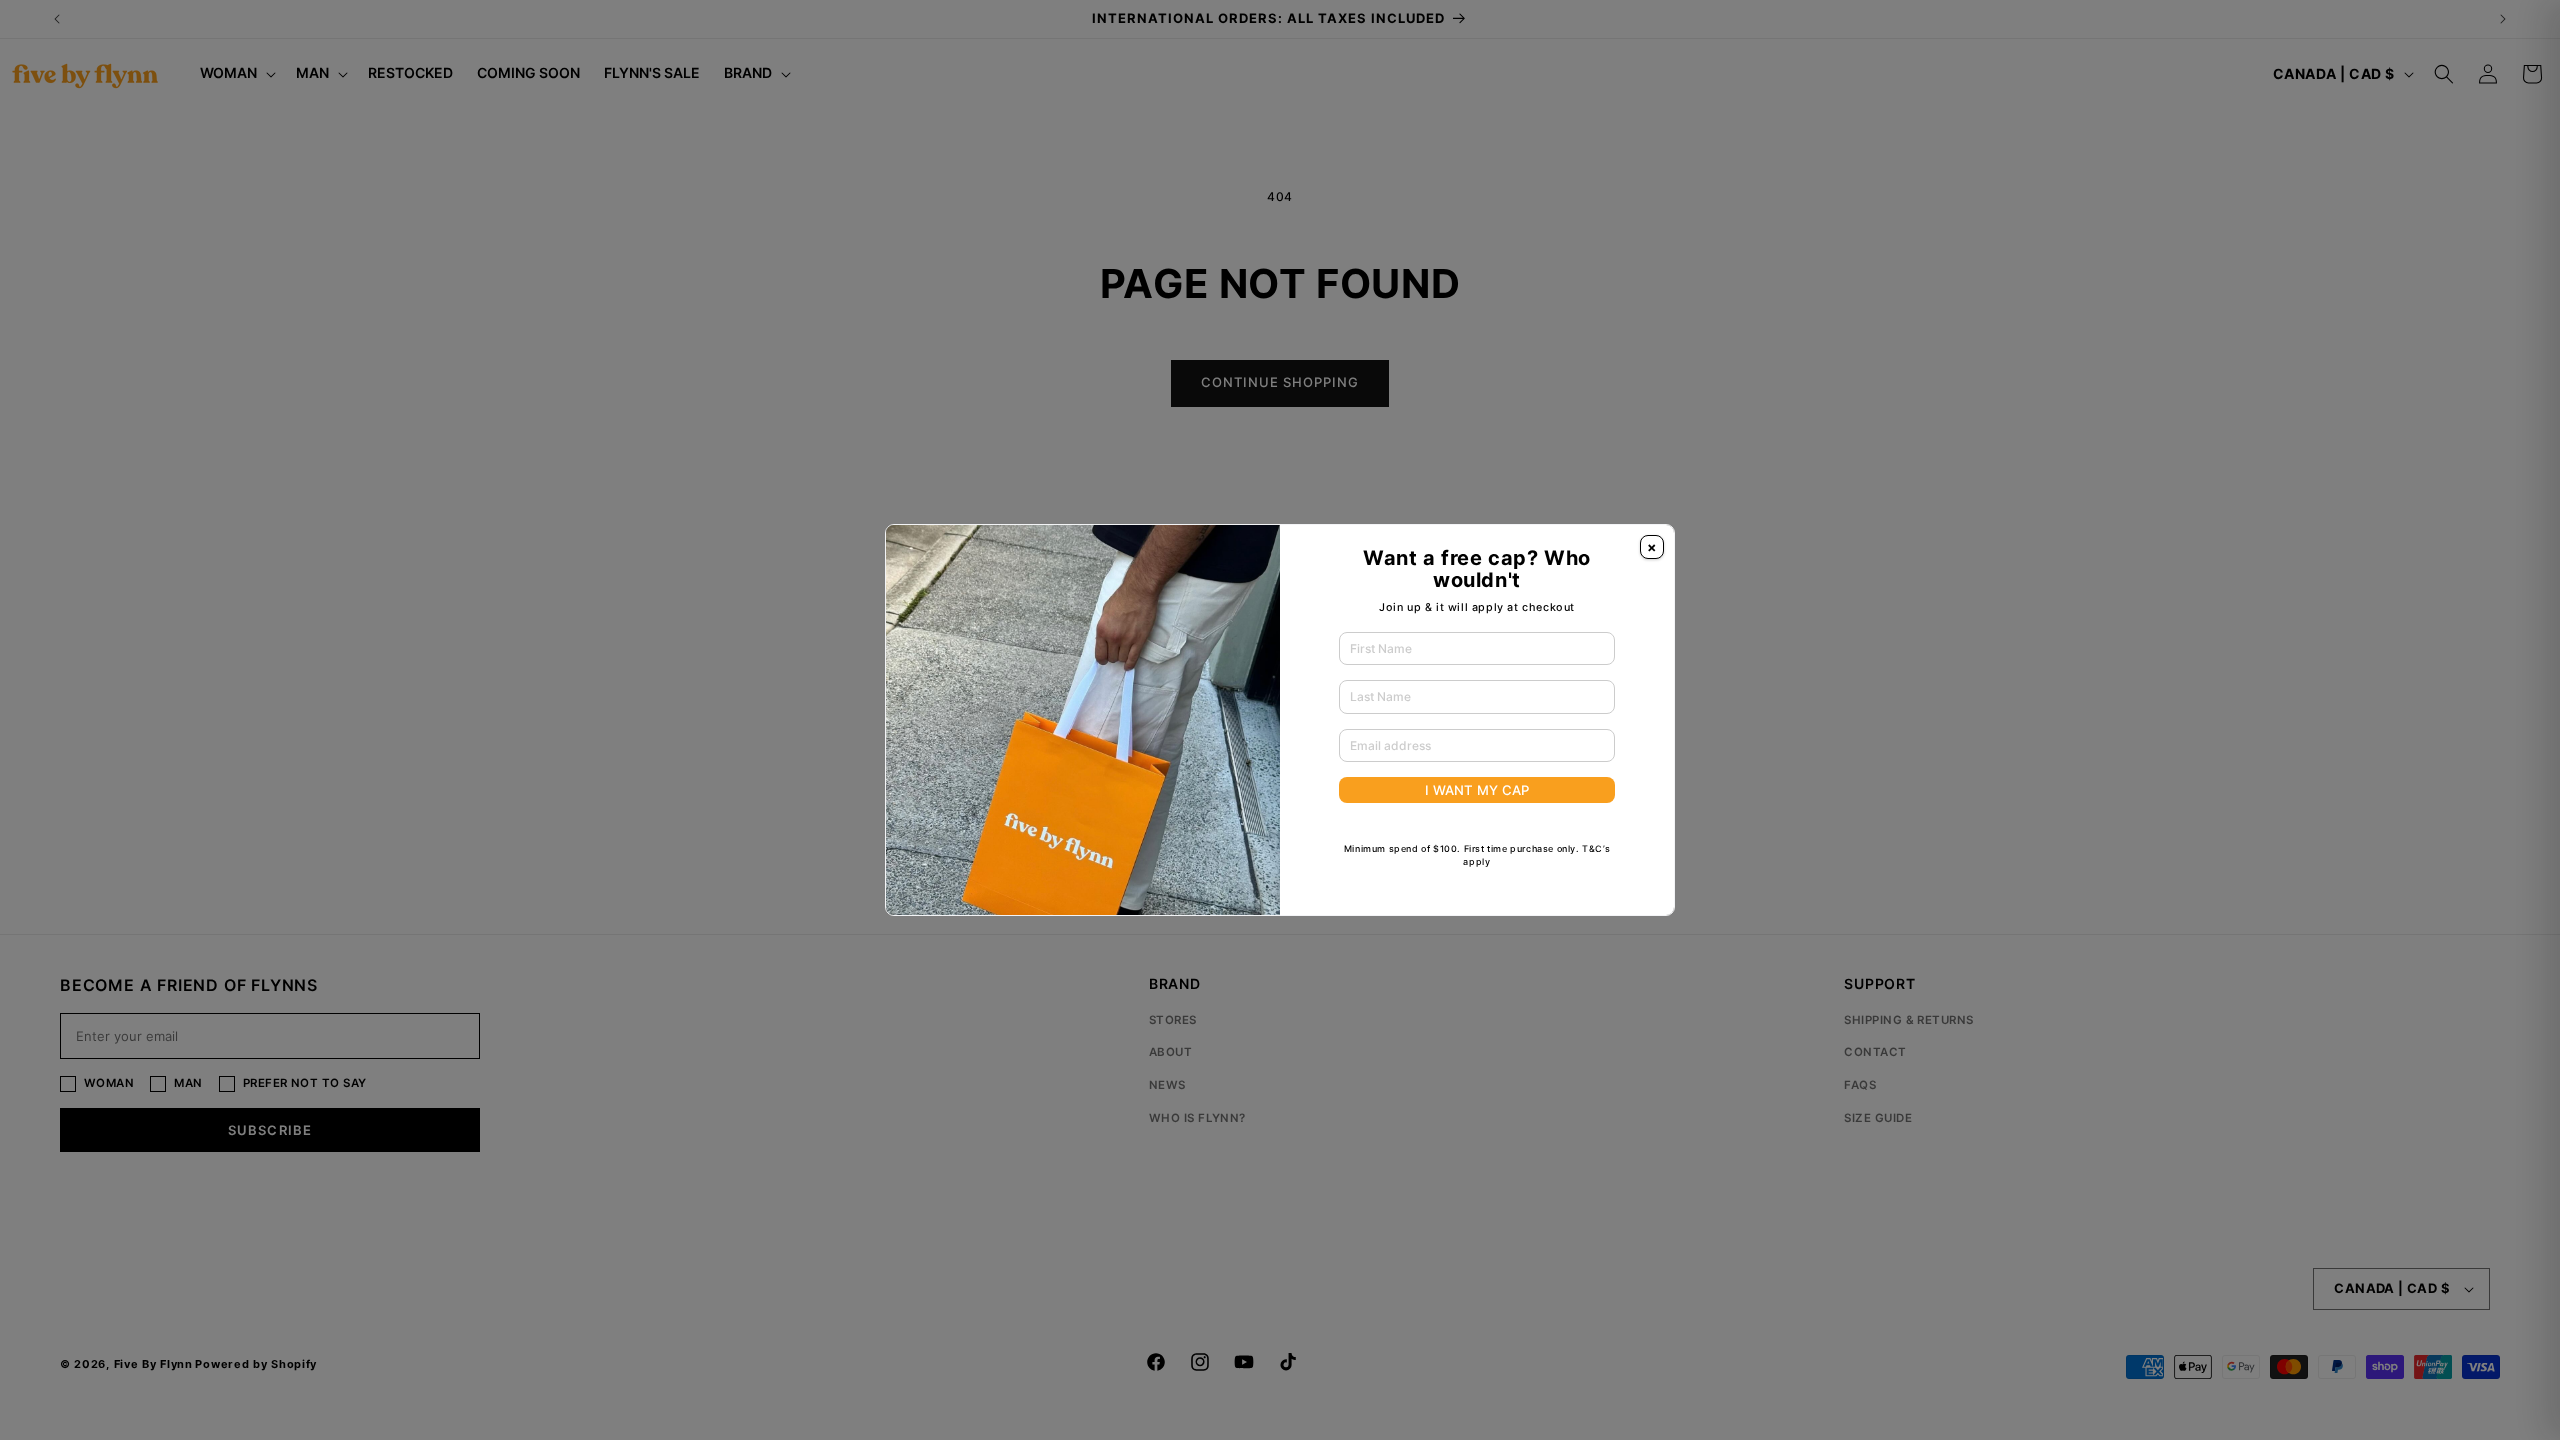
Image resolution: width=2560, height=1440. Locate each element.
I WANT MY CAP (1477, 790)
